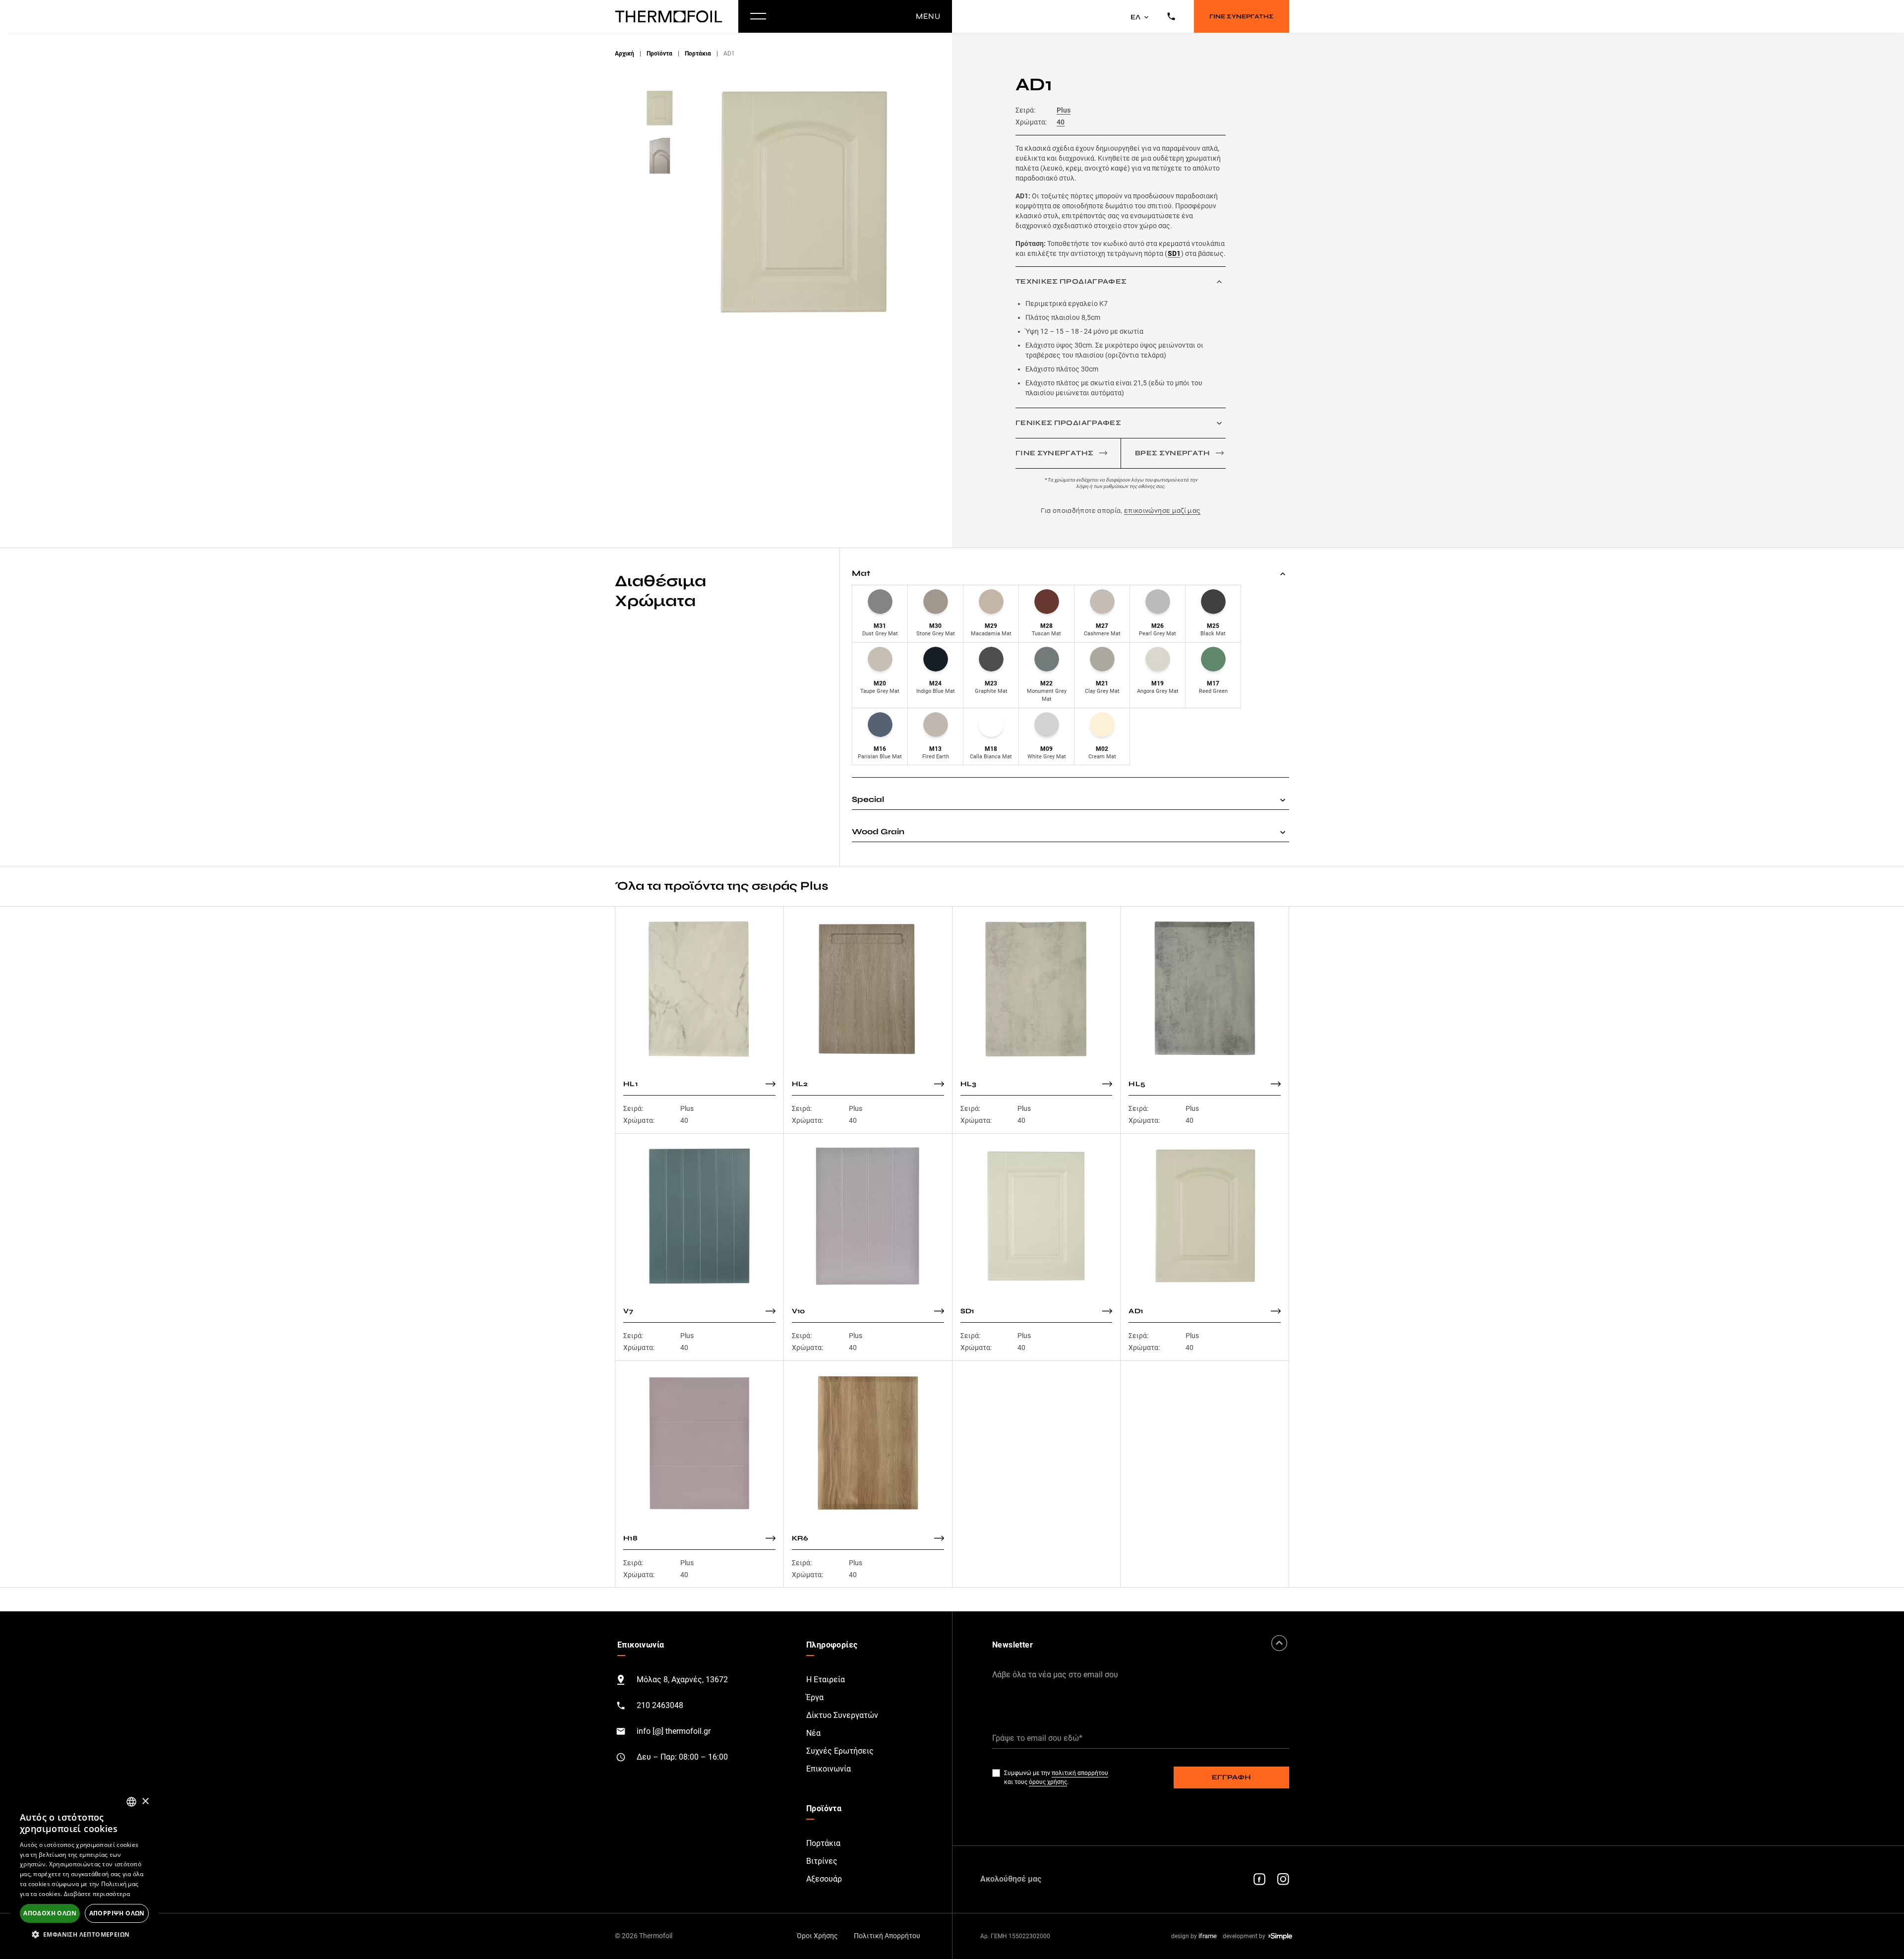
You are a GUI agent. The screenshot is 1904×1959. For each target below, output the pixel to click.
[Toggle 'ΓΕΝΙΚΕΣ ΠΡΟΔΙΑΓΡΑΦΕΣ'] (1219, 423)
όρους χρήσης (1048, 1782)
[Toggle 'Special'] (1283, 799)
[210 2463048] (1171, 16)
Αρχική (625, 54)
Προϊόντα (659, 54)
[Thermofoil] (671, 16)
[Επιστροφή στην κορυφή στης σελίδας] (1279, 1643)
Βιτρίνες (822, 1861)
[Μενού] (758, 16)
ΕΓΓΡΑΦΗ (1231, 1777)
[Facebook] (1259, 1879)
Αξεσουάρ (824, 1879)
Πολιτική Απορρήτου (887, 1936)
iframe (1208, 1936)
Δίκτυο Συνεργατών (842, 1715)
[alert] (84, 1869)
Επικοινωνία (829, 1769)
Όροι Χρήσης (817, 1936)
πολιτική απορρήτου (1080, 1773)
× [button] (145, 1802)
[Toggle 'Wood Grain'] (1283, 832)
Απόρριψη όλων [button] (117, 1913)
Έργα (815, 1697)
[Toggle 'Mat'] (1283, 573)
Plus (1064, 110)
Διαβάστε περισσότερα (97, 1894)
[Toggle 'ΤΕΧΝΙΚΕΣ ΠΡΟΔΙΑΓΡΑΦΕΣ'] (1219, 282)
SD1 (1174, 253)
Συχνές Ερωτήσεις (840, 1751)
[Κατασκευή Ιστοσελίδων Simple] (1280, 1936)
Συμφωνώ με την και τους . (1056, 1777)
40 (1061, 122)
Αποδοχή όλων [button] (50, 1913)
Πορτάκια (698, 54)
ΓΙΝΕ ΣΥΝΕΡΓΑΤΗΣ (1242, 16)
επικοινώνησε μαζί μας (1162, 511)
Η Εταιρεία (826, 1680)
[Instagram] (1283, 1879)
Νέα (813, 1733)
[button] (84, 1934)
